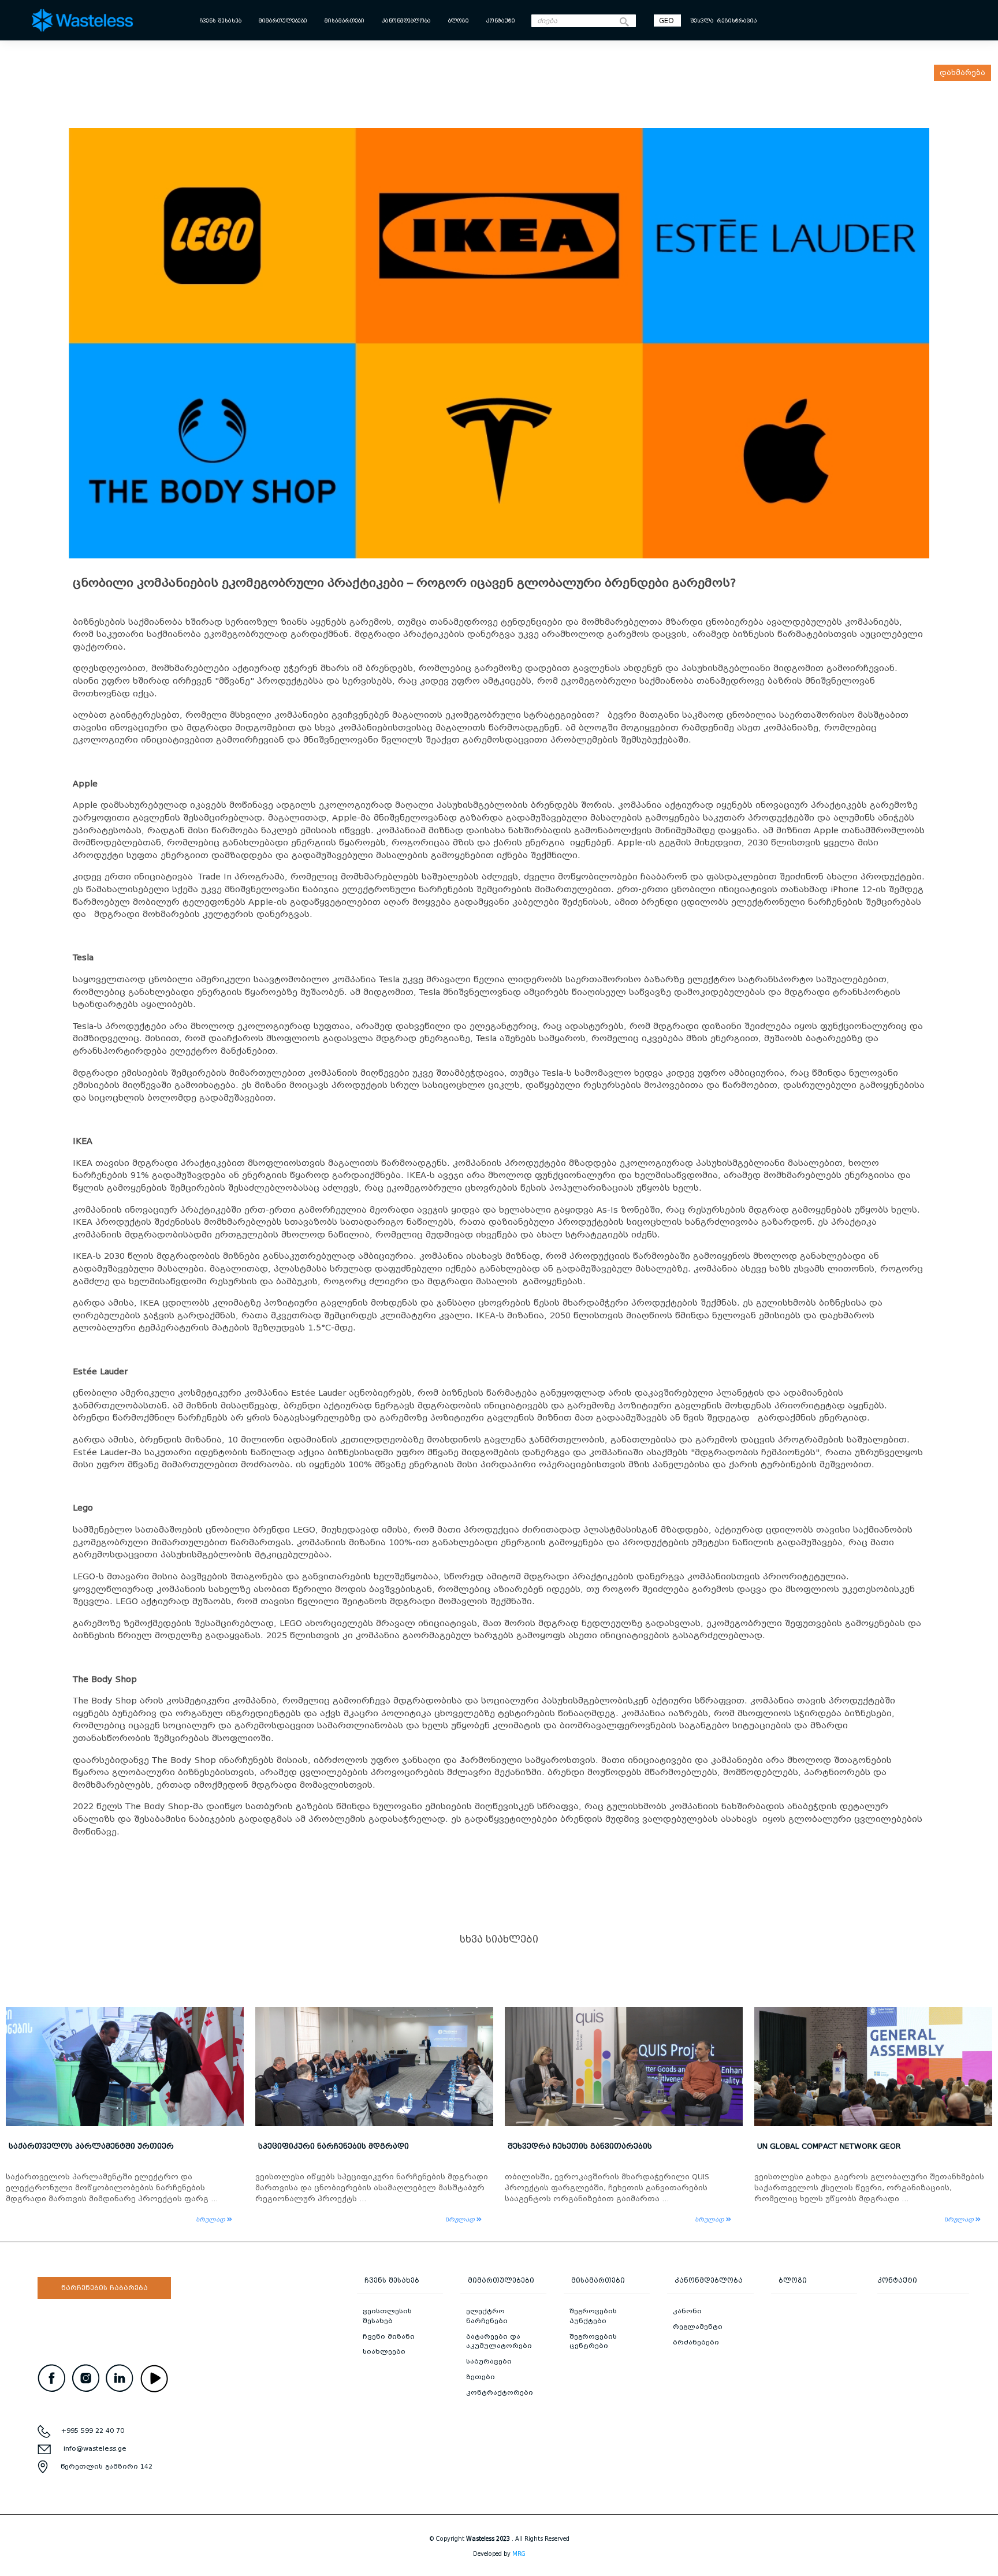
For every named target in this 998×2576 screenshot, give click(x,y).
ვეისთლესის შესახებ (387, 2316)
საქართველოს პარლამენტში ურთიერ (91, 2146)
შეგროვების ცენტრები (593, 2341)
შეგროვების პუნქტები (593, 2316)
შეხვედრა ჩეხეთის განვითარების (580, 2146)
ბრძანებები (696, 2342)
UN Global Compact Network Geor (829, 2146)
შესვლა (702, 21)
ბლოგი (459, 21)
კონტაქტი (501, 21)
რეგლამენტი (698, 2327)
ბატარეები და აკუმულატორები (499, 2341)
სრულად (211, 2219)
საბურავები (489, 2361)
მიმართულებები (283, 21)
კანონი (687, 2311)
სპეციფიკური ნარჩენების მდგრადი (334, 2146)
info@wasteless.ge (95, 2448)
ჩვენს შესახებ (220, 21)
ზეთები (481, 2377)
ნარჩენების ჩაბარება (105, 2288)
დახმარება (962, 72)
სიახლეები (384, 2351)
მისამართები (345, 21)
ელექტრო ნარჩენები (487, 2316)
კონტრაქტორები (500, 2392)
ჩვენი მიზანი (389, 2336)
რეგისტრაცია (737, 21)
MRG (519, 2554)
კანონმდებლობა (406, 21)
